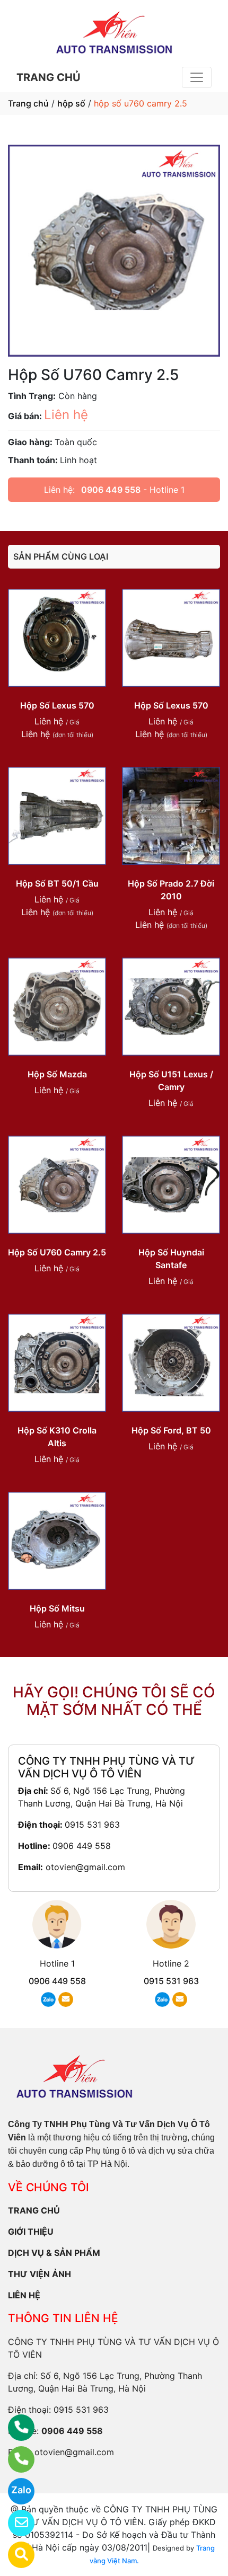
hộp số (71, 103)
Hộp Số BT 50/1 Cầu (57, 883)
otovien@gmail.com (85, 1867)
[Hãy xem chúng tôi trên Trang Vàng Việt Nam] (15, 2555)
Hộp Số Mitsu (57, 1608)
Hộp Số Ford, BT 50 (171, 1430)
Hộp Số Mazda (57, 1074)
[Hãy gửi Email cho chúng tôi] (15, 2523)
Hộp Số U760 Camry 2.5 (57, 1252)
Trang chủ (28, 103)
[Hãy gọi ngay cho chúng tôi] (15, 2459)
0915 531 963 (92, 1825)
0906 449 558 (111, 490)
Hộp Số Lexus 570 (57, 705)
